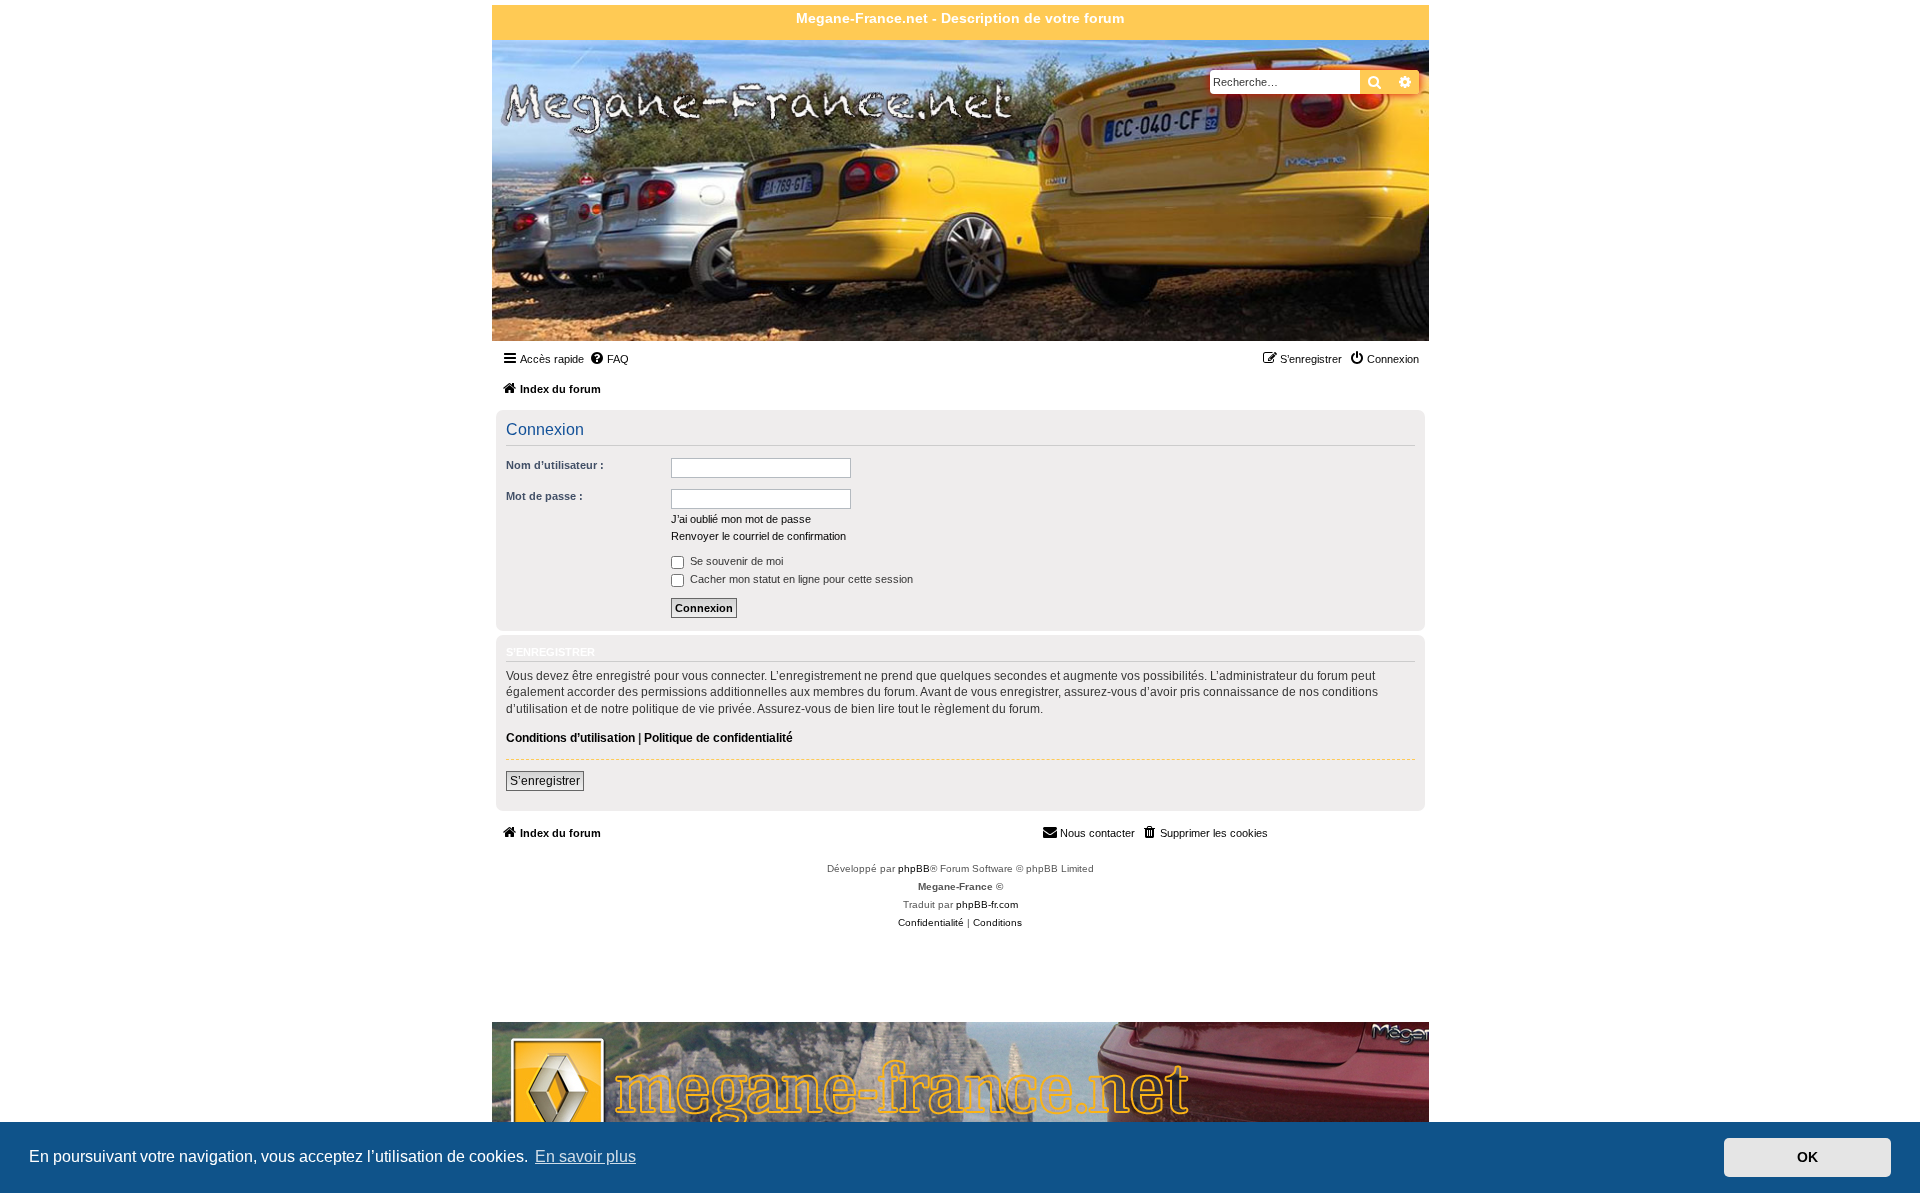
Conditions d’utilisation (570, 738)
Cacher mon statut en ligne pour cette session (800, 579)
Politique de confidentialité (718, 738)
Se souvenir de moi (735, 561)
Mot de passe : (544, 496)
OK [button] (1807, 1157)
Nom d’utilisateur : (555, 465)
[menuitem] (609, 359)
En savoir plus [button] (585, 1156)
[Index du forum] (607, 238)
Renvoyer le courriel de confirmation (758, 536)
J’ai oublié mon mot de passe (741, 519)
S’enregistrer (545, 781)
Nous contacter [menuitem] (1097, 833)
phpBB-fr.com (987, 904)
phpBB (914, 868)
